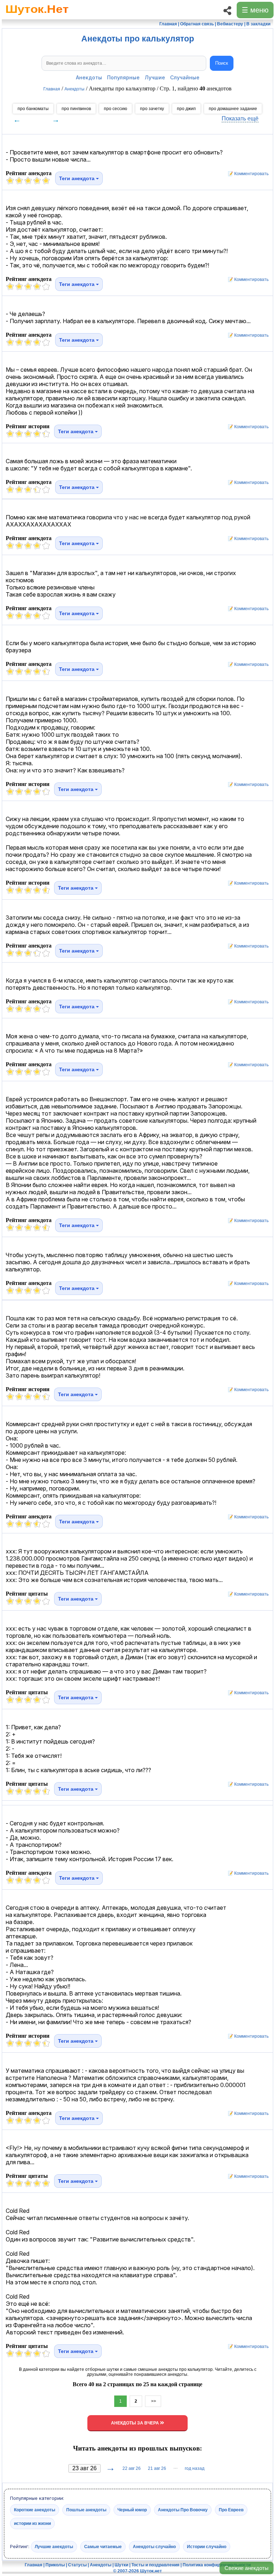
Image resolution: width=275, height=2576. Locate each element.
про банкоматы (33, 109)
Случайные (185, 77)
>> (153, 2401)
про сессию (115, 109)
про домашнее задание (233, 109)
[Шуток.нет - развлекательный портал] (37, 16)
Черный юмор (132, 2510)
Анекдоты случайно (154, 2547)
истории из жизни (32, 2523)
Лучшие (155, 77)
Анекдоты (89, 77)
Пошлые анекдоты (86, 2510)
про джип (186, 109)
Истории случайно (207, 2547)
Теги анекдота (78, 178)
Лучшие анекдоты (54, 2547)
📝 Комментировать (247, 174)
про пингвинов (76, 109)
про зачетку (152, 109)
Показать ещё (240, 118)
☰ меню (255, 10)
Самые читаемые (103, 2547)
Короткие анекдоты (35, 2510)
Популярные (123, 77)
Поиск (222, 63)
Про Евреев (231, 2510)
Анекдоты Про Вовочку (183, 2510)
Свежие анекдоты (247, 2568)
